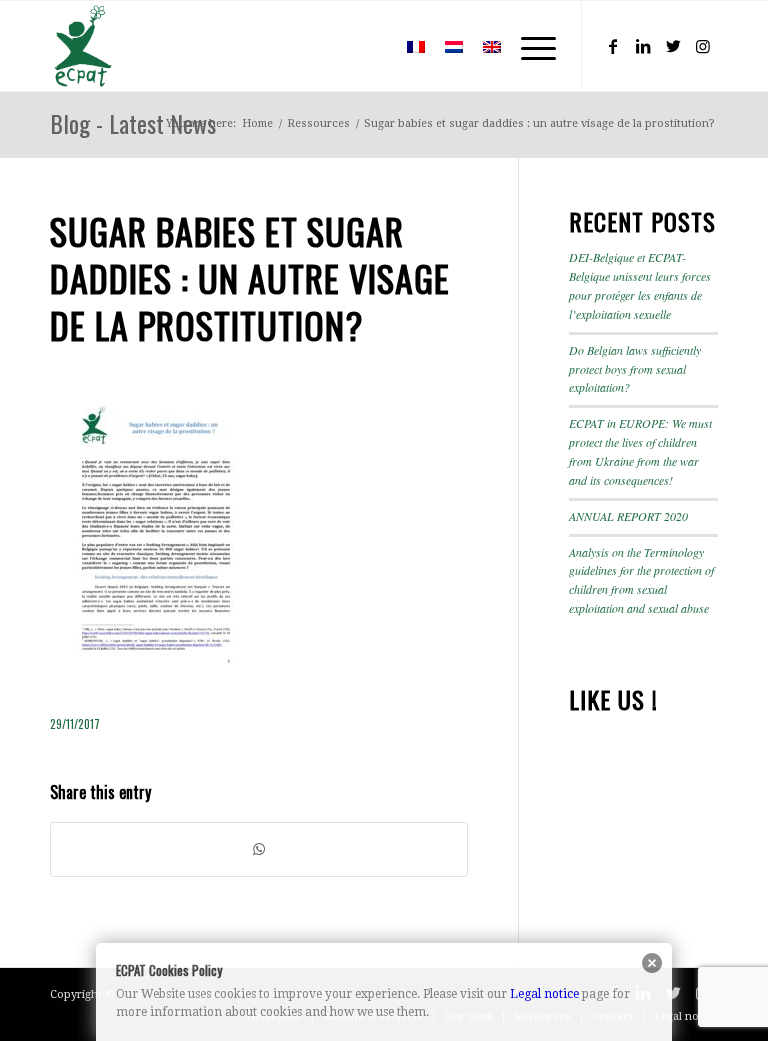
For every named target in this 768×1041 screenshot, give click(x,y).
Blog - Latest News (133, 123)
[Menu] (528, 46)
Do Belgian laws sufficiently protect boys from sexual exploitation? (635, 369)
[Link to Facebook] (613, 46)
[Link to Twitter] (673, 46)
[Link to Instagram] (703, 46)
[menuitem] (367, 46)
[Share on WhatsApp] (259, 849)
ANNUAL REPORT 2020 (628, 516)
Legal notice (544, 994)
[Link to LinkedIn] (643, 46)
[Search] (367, 46)
